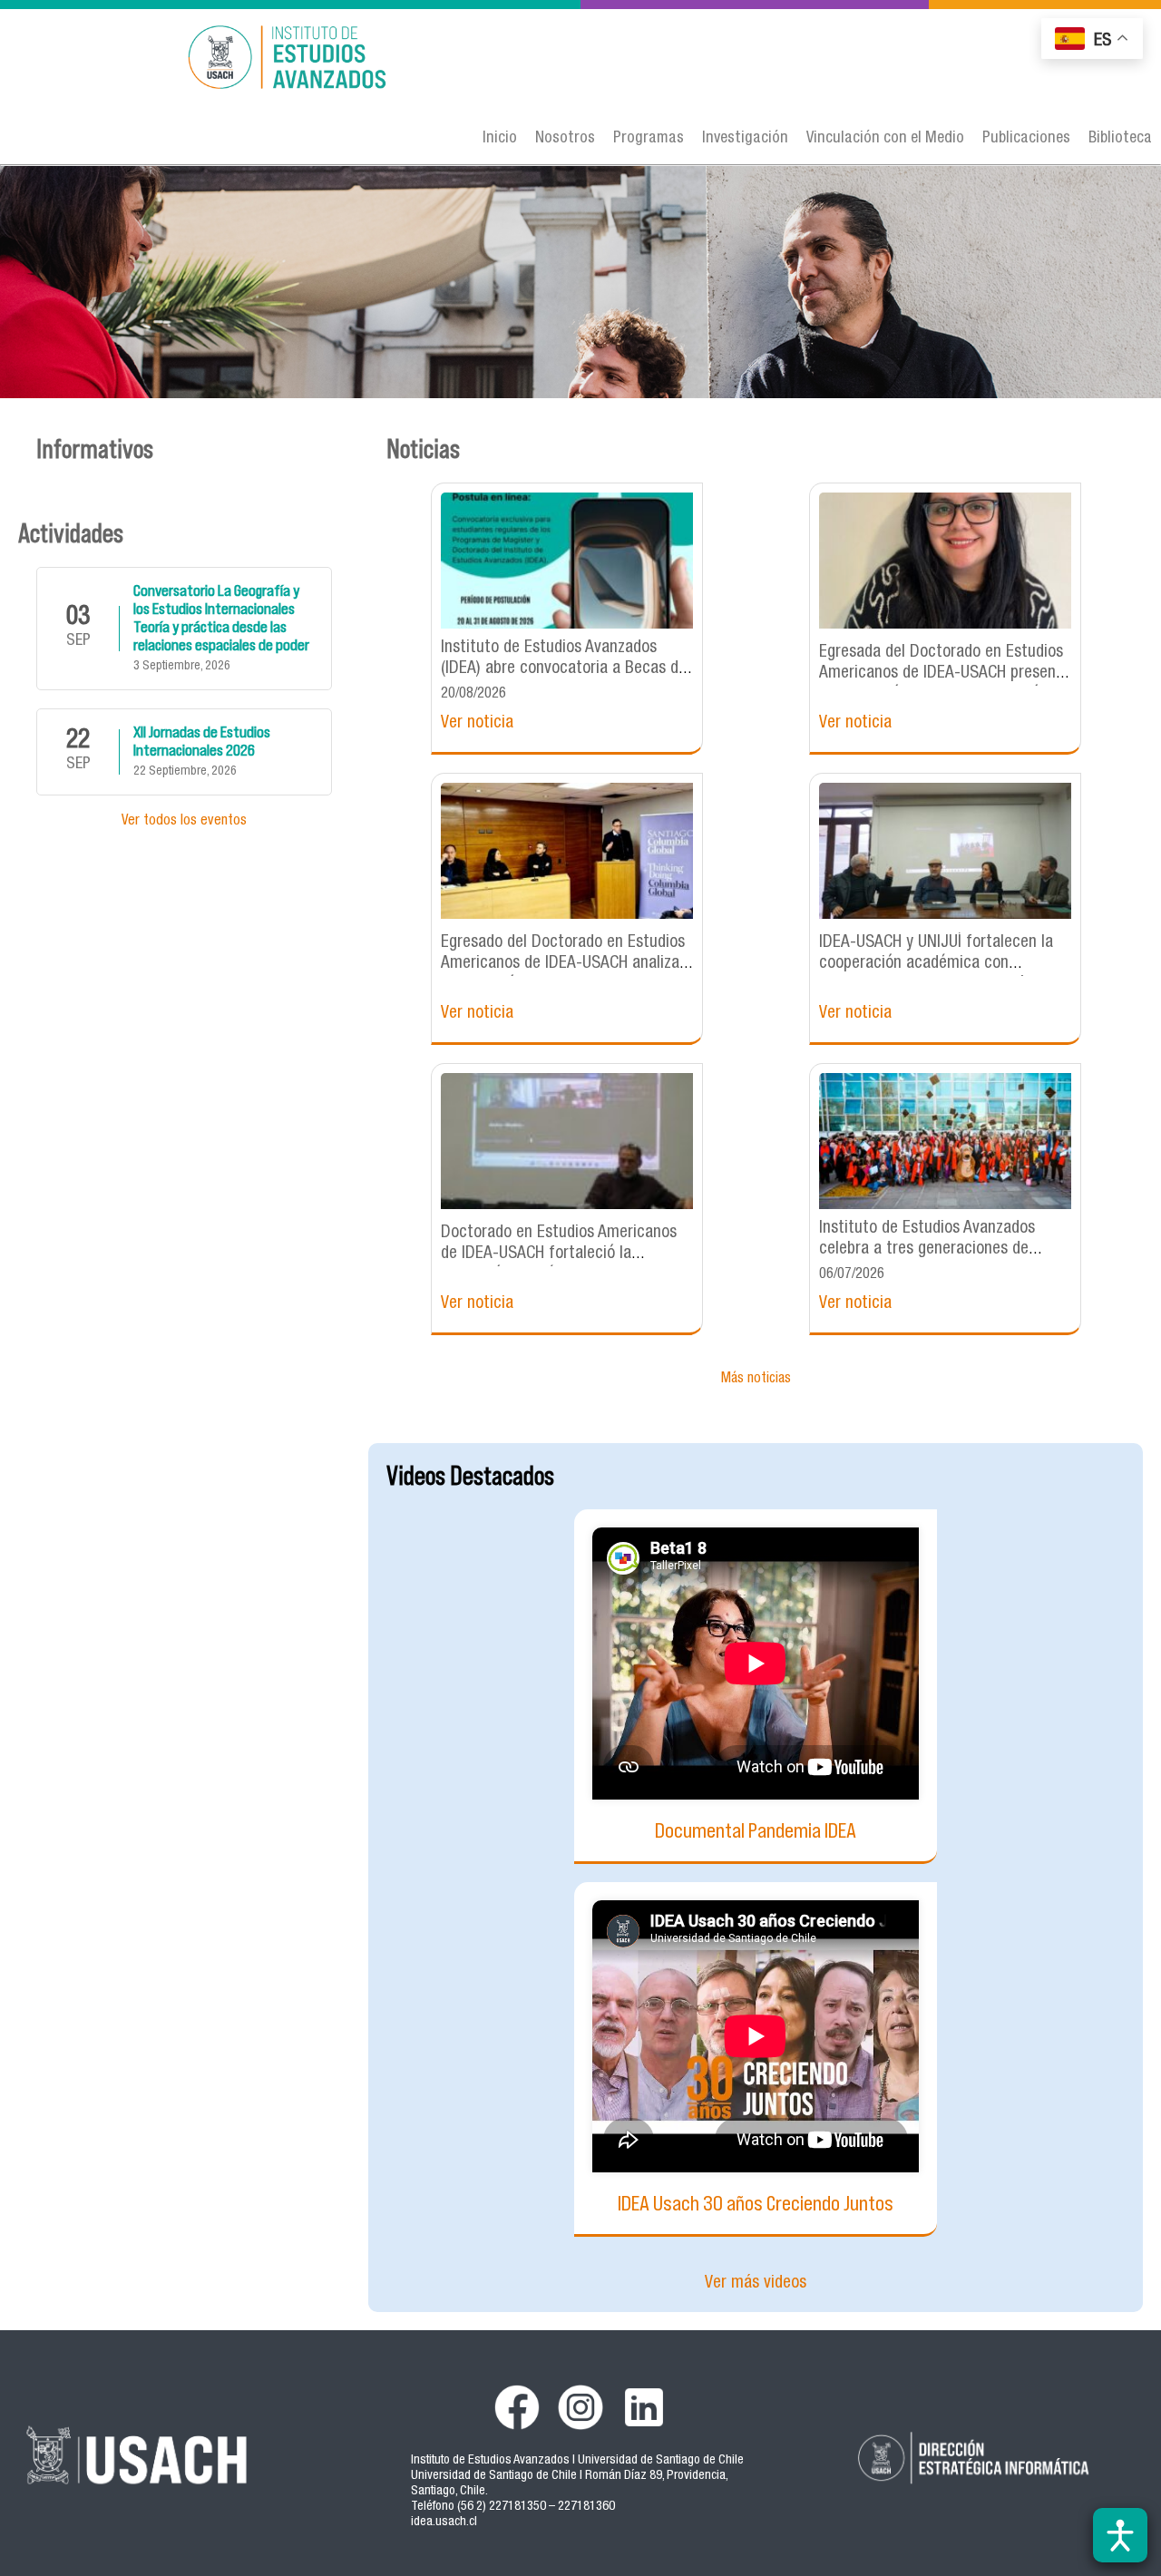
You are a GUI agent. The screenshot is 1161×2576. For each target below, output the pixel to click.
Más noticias (756, 1380)
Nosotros (565, 139)
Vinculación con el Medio (885, 139)
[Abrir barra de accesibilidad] (1120, 2535)
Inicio (500, 139)
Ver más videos (756, 2283)
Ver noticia (477, 723)
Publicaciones (1026, 139)
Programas (649, 139)
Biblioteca (1120, 139)
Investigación (745, 139)
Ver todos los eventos (184, 822)
